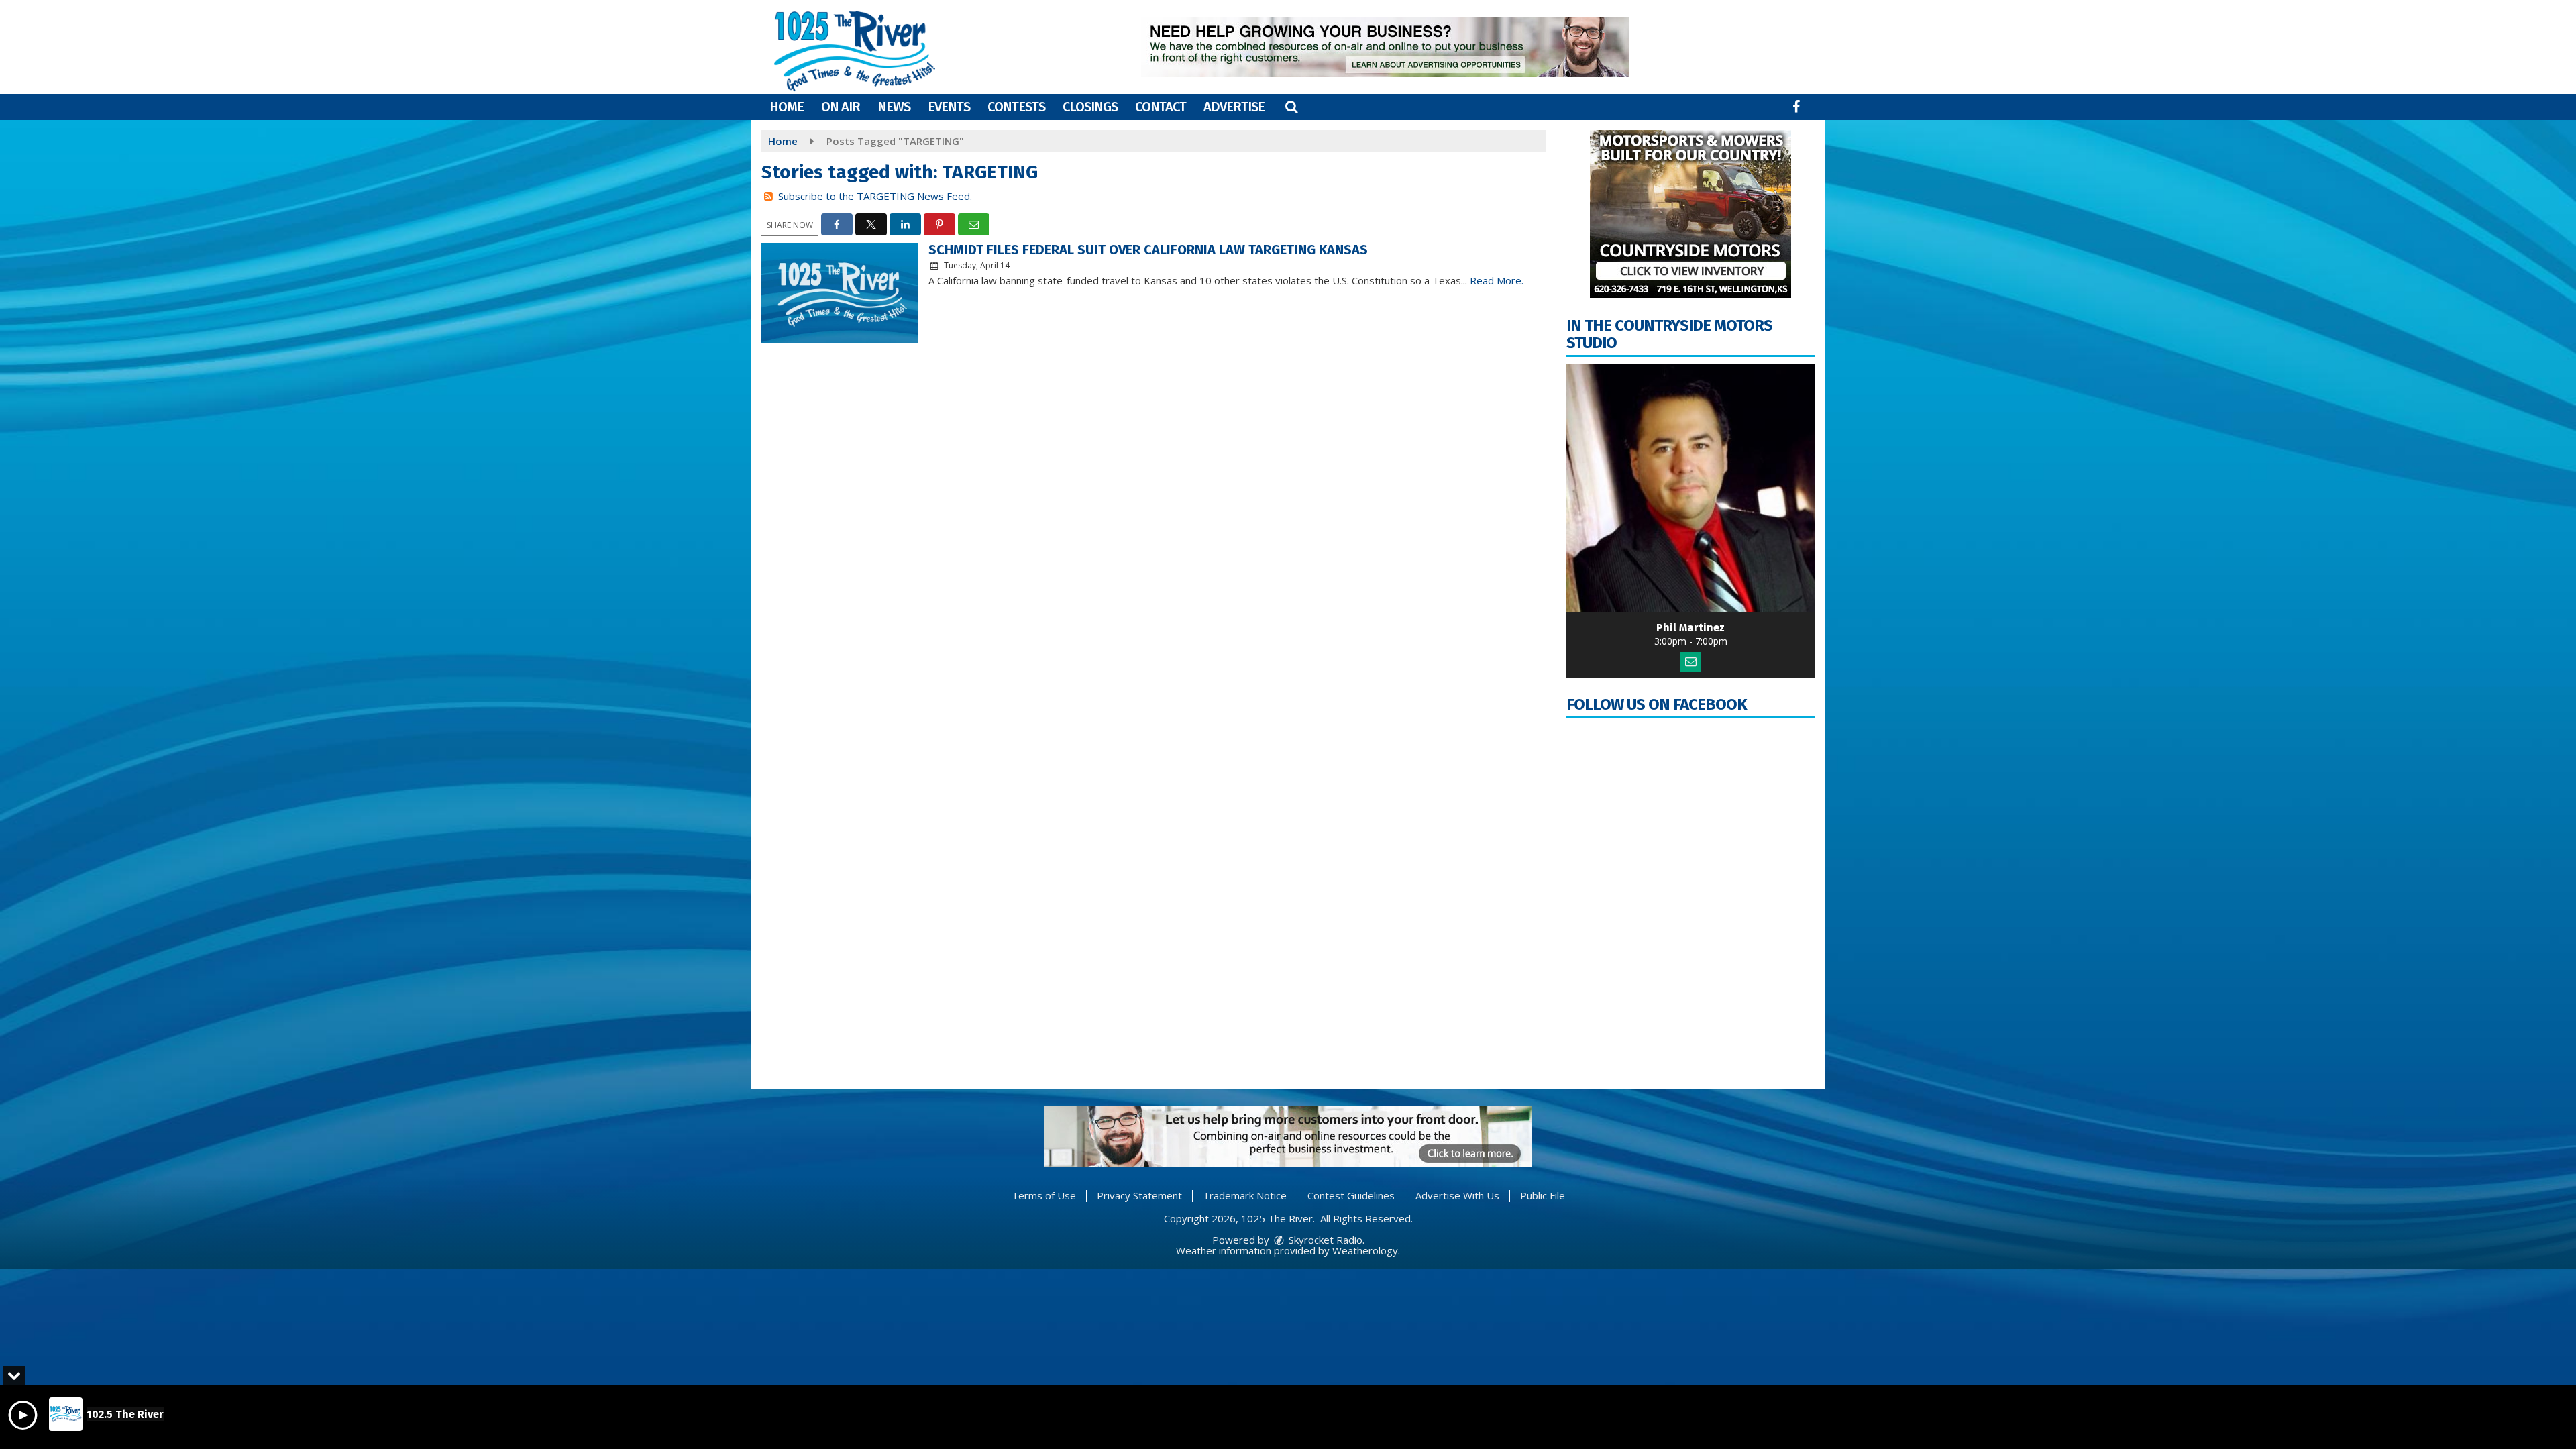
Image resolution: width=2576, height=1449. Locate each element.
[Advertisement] (1385, 47)
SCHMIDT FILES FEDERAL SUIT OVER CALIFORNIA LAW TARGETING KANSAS (1148, 250)
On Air (841, 107)
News (894, 107)
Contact (1161, 107)
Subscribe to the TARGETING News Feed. (875, 196)
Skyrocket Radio (1324, 1240)
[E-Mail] (1690, 662)
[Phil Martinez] (1690, 488)
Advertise (1234, 107)
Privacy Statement (1139, 1195)
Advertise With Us (1457, 1195)
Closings (1090, 107)
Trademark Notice (1245, 1195)
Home (787, 107)
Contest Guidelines (1351, 1195)
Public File (1543, 1195)
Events (949, 107)
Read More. (1497, 280)
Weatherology (1365, 1250)
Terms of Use (1044, 1195)
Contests (1016, 107)
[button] (1291, 107)
